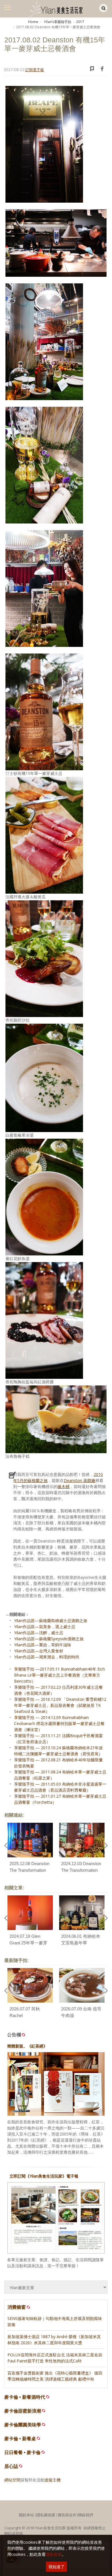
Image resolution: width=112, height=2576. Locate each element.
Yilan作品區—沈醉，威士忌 (39, 1633)
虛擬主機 (53, 2480)
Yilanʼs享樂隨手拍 (57, 22)
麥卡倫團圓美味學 (23, 2425)
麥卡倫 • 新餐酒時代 (25, 2397)
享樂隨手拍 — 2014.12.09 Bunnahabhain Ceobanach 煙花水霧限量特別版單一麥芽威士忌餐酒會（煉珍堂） (59, 1723)
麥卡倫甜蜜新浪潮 (23, 2411)
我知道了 (57, 2567)
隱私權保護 (46, 2515)
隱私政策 (54, 2554)
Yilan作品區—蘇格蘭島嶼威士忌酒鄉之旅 (51, 1621)
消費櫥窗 (17, 2307)
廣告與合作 (67, 2515)
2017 (80, 22)
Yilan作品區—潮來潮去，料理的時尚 (47, 1657)
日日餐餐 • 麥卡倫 (22, 2452)
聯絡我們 (86, 2515)
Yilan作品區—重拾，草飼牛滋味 (43, 1645)
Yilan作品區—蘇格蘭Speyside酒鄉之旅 (49, 1639)
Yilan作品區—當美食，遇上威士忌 (45, 1627)
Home (33, 22)
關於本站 (26, 2515)
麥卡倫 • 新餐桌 (20, 2439)
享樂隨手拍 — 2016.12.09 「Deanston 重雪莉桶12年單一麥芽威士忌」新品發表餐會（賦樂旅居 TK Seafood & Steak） (60, 1705)
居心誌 (11, 2466)
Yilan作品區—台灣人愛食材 (39, 1651)
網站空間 (12, 2480)
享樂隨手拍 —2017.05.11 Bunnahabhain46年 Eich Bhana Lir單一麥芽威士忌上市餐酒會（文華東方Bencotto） (59, 1675)
